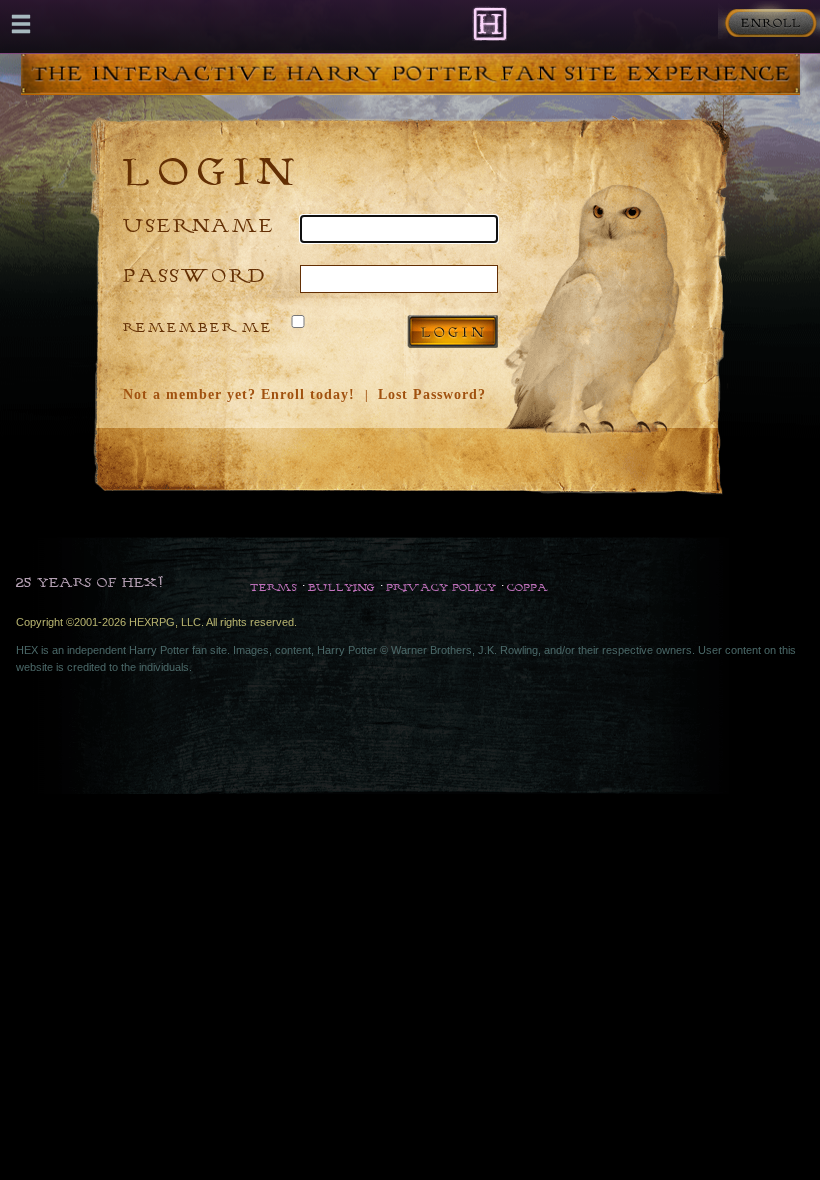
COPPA (527, 587)
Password (195, 274)
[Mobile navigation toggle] (21, 24)
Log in (452, 331)
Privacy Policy (441, 587)
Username (199, 224)
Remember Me (198, 327)
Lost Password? (432, 394)
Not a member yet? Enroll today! (239, 394)
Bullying (341, 587)
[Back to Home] (489, 23)
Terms (273, 587)
